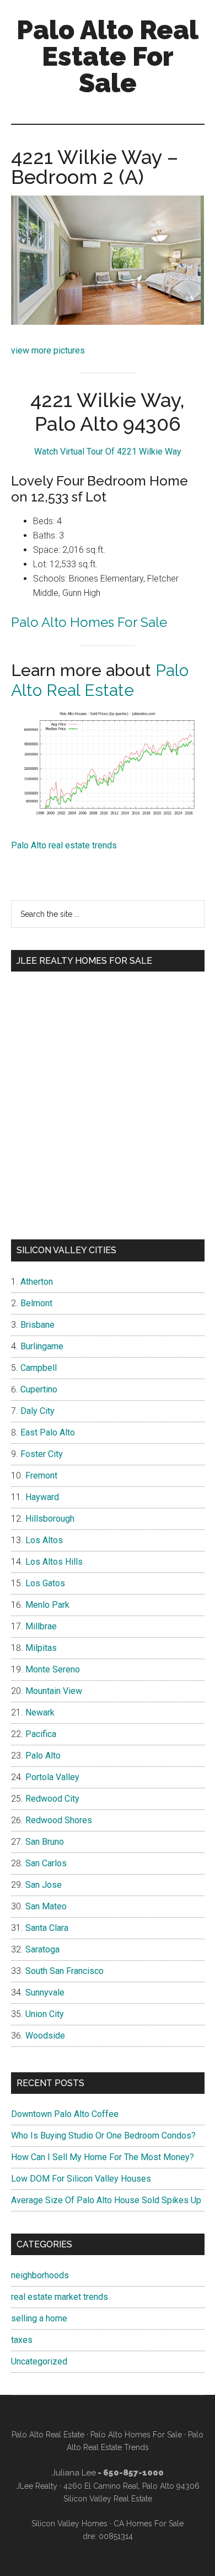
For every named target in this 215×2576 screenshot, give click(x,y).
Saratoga (42, 1949)
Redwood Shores (59, 1820)
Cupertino (39, 1389)
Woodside (45, 2036)
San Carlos (46, 1863)
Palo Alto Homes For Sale (89, 622)
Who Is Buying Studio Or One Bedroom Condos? (103, 2136)
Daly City (37, 1411)
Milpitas (41, 1648)
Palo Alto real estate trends (64, 845)
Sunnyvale (45, 1992)
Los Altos (44, 1540)
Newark (40, 1712)
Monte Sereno (53, 1669)
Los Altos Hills (54, 1562)
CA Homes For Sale (149, 2524)
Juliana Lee (74, 2473)
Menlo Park (47, 1605)
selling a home (39, 2318)
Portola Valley (52, 1777)
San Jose (44, 1885)
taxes (22, 2340)
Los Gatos (45, 1583)
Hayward (42, 1497)
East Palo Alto (48, 1432)
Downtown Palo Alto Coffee (65, 2114)
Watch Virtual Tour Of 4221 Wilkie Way (108, 452)
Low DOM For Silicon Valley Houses (81, 2179)
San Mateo (46, 1906)
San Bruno (45, 1842)
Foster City (42, 1454)
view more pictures (48, 350)
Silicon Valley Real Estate (108, 2499)
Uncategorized (39, 2361)
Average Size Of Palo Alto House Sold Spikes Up (106, 2200)
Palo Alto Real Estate (100, 680)
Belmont (36, 1303)
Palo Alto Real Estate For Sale (108, 56)
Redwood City (52, 1799)
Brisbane (37, 1325)
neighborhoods (40, 2275)
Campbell (39, 1368)
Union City (45, 2014)
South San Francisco (64, 1971)
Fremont (41, 1476)
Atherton (37, 1282)
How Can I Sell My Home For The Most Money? (103, 2157)
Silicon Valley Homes (69, 2524)
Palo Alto (43, 1756)
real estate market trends (60, 2297)
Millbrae (41, 1626)
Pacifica (41, 1734)
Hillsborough (50, 1519)
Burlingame (42, 1346)
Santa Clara (47, 1928)
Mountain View (54, 1691)
